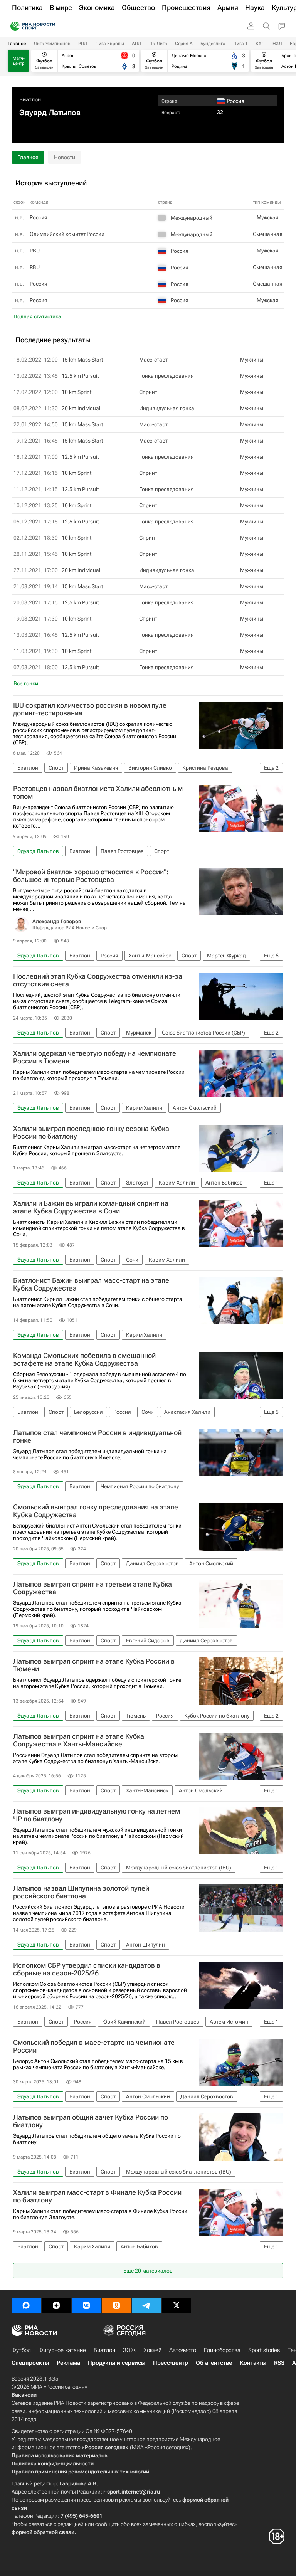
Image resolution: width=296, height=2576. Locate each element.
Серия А (184, 44)
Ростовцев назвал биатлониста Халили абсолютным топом (98, 792)
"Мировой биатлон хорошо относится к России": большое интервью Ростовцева (91, 876)
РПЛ (83, 44)
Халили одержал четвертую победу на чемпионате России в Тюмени (95, 1057)
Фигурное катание (62, 2350)
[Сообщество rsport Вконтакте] (86, 2305)
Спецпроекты (30, 2363)
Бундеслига (213, 44)
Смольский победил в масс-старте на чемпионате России (94, 2046)
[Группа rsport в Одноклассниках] (116, 2305)
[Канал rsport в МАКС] (26, 2305)
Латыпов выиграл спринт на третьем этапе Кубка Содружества (92, 1588)
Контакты (253, 2363)
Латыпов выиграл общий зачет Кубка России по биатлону (91, 2121)
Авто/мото (183, 2350)
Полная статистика (37, 316)
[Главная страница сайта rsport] (50, 26)
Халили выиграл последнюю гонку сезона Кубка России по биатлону (91, 1132)
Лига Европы (110, 44)
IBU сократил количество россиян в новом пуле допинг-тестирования (90, 709)
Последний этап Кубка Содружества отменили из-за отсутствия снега (98, 980)
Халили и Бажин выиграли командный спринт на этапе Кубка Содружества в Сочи (91, 1207)
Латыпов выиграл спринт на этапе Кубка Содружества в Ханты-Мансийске (79, 1740)
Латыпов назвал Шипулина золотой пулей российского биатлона (81, 1892)
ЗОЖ (129, 2350)
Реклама (68, 2363)
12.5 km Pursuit (80, 376)
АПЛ (137, 44)
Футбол (21, 2350)
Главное (17, 44)
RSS (279, 2363)
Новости (65, 157)
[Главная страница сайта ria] (13, 26)
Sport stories (264, 2350)
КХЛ (260, 44)
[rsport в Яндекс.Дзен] (56, 2305)
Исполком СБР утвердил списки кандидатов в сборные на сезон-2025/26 (87, 1969)
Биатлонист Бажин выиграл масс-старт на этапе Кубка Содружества (91, 1284)
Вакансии (24, 2395)
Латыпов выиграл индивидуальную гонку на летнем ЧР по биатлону (97, 1815)
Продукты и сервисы (117, 2363)
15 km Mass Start (82, 360)
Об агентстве (214, 2363)
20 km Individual (81, 408)
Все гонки (26, 683)
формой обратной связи (43, 2532)
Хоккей (152, 2350)
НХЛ (277, 44)
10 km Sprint (77, 392)
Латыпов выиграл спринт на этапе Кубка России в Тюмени (94, 1665)
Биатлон (30, 99)
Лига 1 (240, 44)
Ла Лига (158, 44)
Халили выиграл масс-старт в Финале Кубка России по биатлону (97, 2196)
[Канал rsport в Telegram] (146, 2305)
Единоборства (222, 2350)
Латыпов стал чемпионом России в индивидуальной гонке (97, 1437)
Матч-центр (19, 61)
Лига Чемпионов (52, 44)
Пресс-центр (171, 2363)
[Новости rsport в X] (177, 2305)
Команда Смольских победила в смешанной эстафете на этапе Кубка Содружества (84, 1360)
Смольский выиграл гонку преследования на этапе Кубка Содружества (96, 1511)
